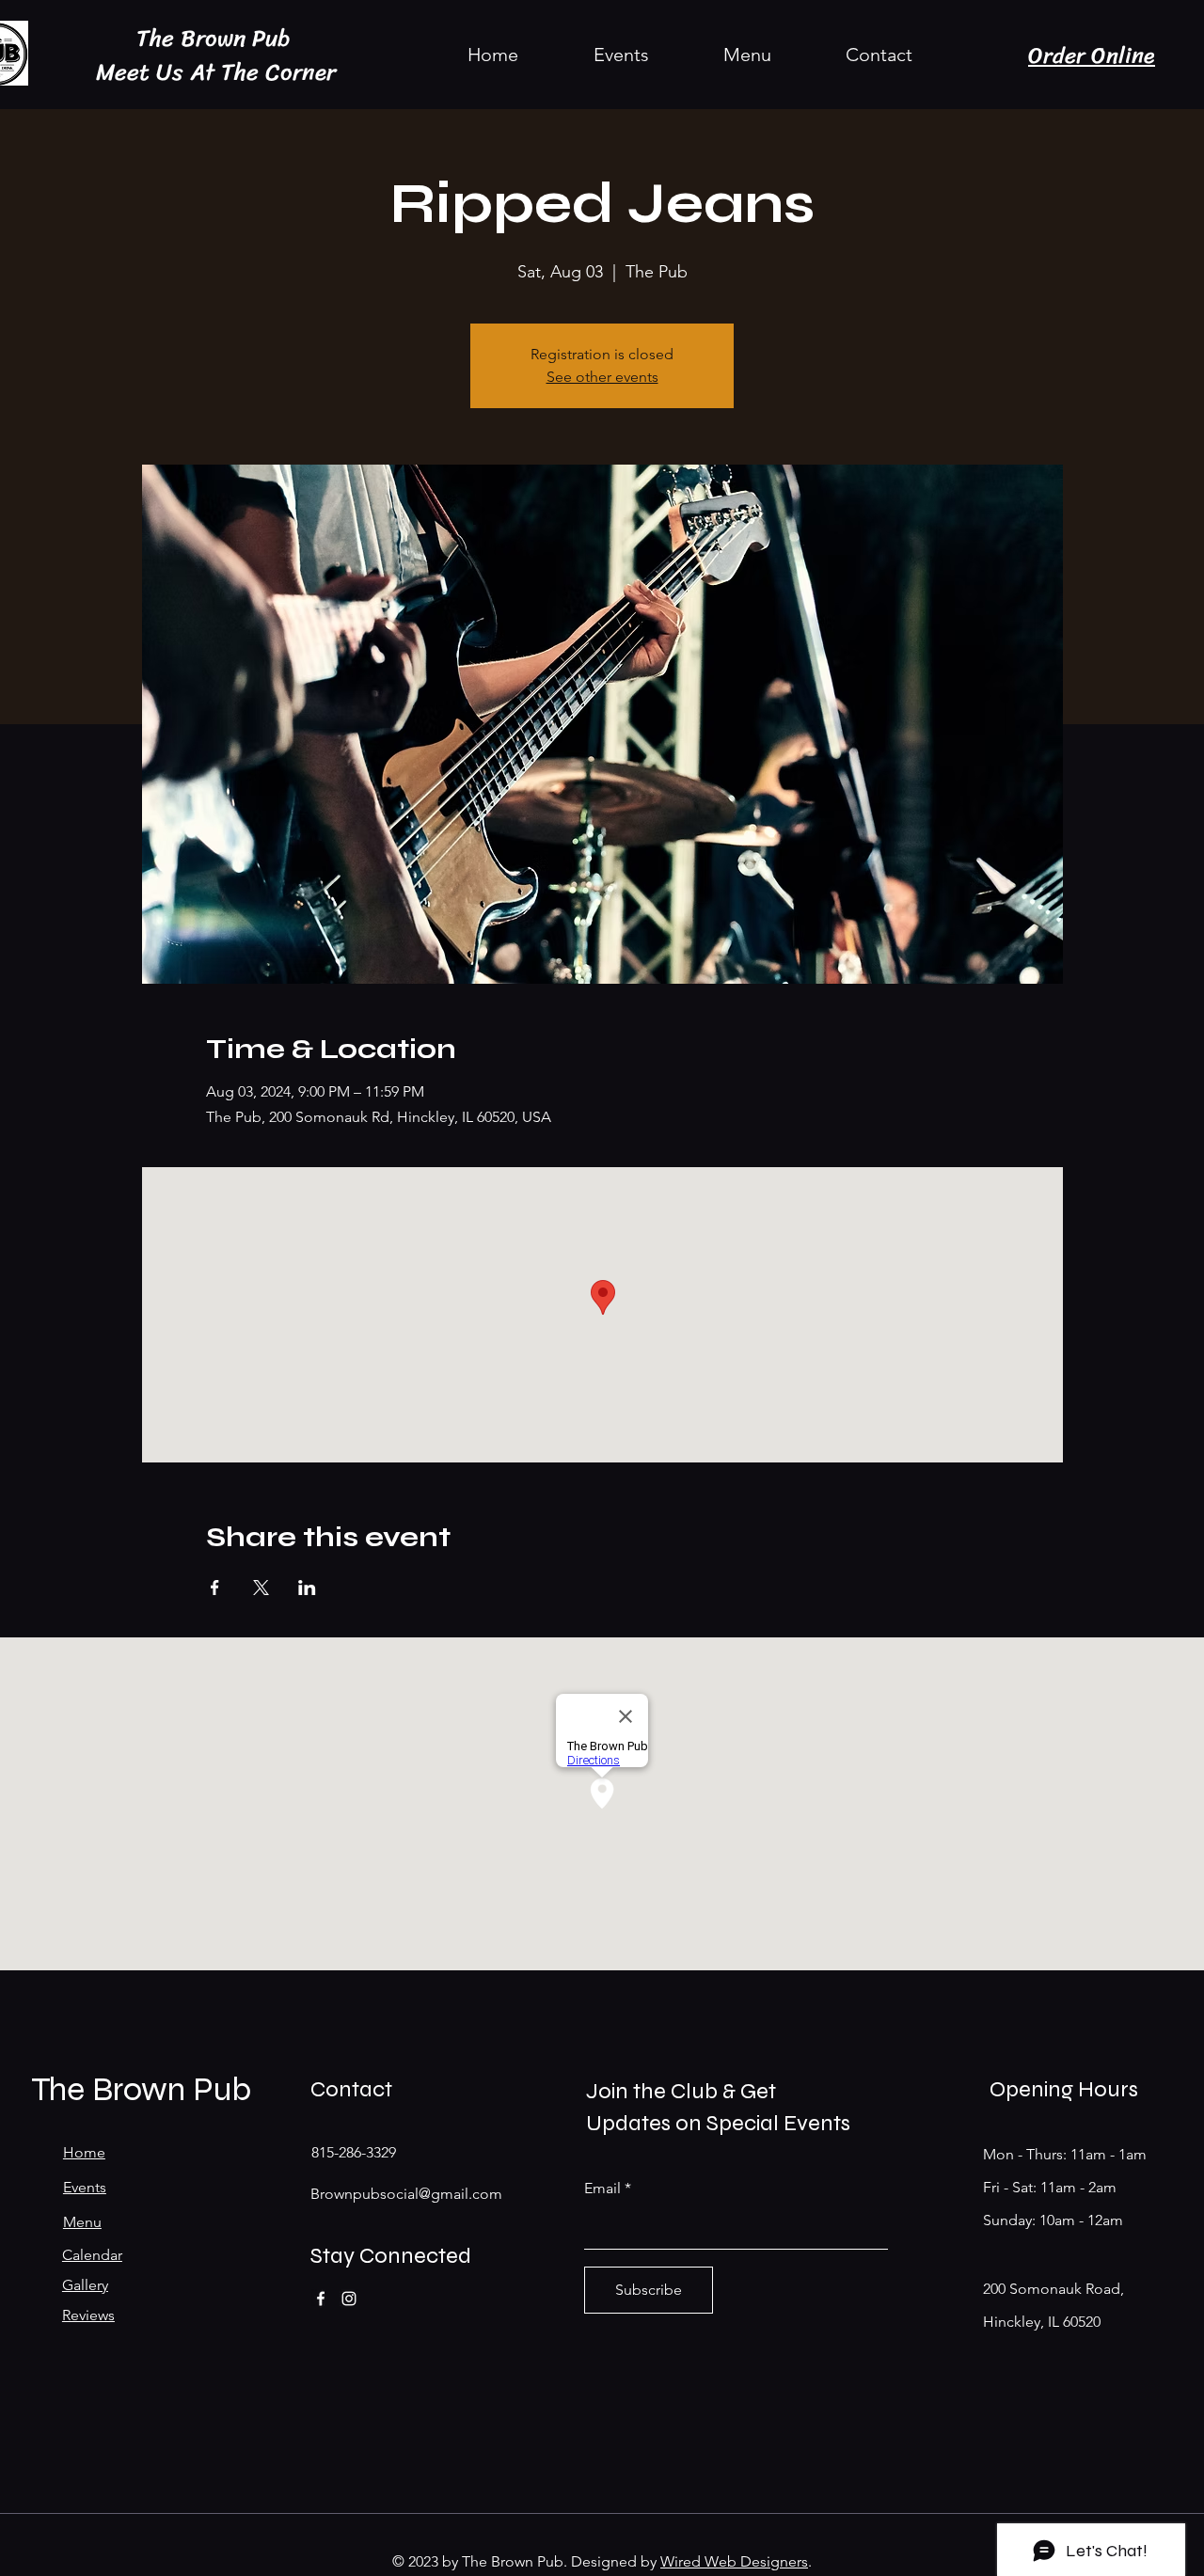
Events (85, 2187)
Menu (82, 2222)
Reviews (88, 2315)
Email (602, 2189)
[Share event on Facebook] (215, 1588)
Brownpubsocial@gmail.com (406, 2194)
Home (84, 2152)
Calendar (92, 2255)
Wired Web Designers (734, 2561)
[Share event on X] (261, 1588)
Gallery (85, 2285)
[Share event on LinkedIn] (307, 1588)
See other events (602, 377)
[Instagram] (349, 2299)
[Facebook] (321, 2299)
